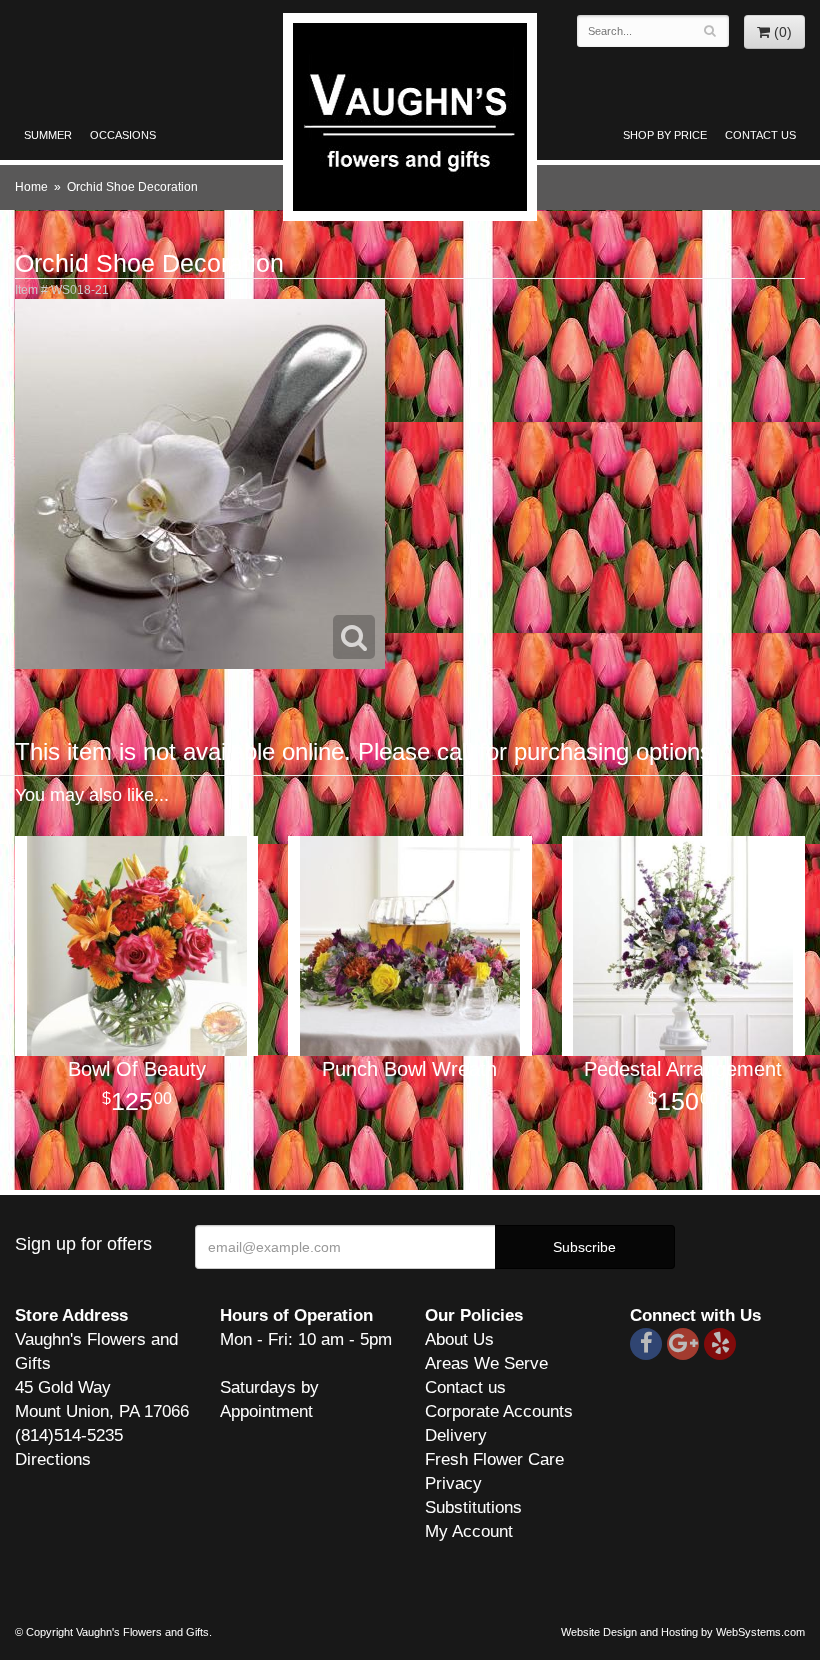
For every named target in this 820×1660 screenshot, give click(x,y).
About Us (459, 1339)
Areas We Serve (486, 1363)
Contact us (465, 1387)
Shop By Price (665, 135)
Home (31, 187)
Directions (53, 1459)
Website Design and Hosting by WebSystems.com (683, 1632)
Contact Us (760, 135)
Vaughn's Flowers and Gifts (410, 117)
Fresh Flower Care (494, 1459)
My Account (469, 1531)
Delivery (456, 1435)
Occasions (123, 135)
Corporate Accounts (499, 1411)
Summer (48, 135)
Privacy (453, 1483)
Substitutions (473, 1507)
